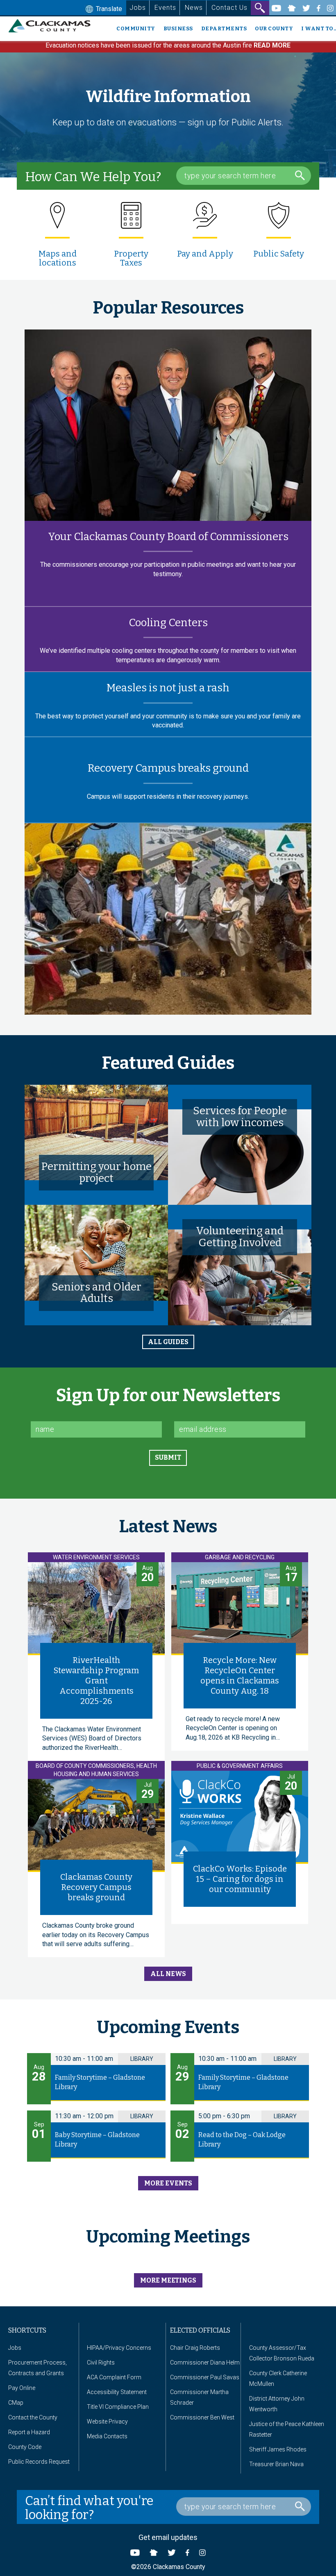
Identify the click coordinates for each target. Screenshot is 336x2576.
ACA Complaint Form (114, 2377)
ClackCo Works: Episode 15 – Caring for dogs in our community (240, 1879)
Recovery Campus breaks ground (168, 768)
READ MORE (272, 45)
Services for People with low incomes (240, 1117)
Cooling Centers (168, 623)
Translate (108, 9)
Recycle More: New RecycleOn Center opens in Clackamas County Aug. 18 (240, 1675)
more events (168, 2183)
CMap (16, 2403)
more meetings (168, 2280)
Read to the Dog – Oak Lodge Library (242, 2140)
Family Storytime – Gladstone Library (100, 2082)
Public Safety (279, 254)
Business (178, 28)
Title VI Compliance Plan (118, 2407)
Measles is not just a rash (168, 688)
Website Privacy (107, 2422)
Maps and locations (58, 258)
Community (136, 28)
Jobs (138, 8)
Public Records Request (39, 2462)
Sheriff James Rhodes (278, 2449)
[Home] (53, 26)
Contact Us (229, 8)
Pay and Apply (205, 254)
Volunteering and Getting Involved (240, 1237)
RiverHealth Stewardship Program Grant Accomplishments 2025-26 (96, 1681)
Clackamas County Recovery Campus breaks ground (96, 1887)
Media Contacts (107, 2436)
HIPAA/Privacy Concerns (119, 2348)
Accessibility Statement (117, 2392)
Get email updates (168, 2537)
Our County (274, 28)
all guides (168, 1342)
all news (168, 1974)
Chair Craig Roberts (195, 2348)
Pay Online (22, 2388)
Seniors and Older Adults (96, 1293)
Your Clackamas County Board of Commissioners (168, 537)
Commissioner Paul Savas (205, 2377)
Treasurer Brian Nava (276, 2464)
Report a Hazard (29, 2432)
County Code (25, 2447)
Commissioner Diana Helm (205, 2362)
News (194, 8)
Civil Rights (101, 2362)
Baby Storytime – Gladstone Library (97, 2140)
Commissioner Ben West (202, 2417)
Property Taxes (131, 258)
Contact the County (33, 2417)
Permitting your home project (96, 1172)
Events (165, 8)
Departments (224, 28)
